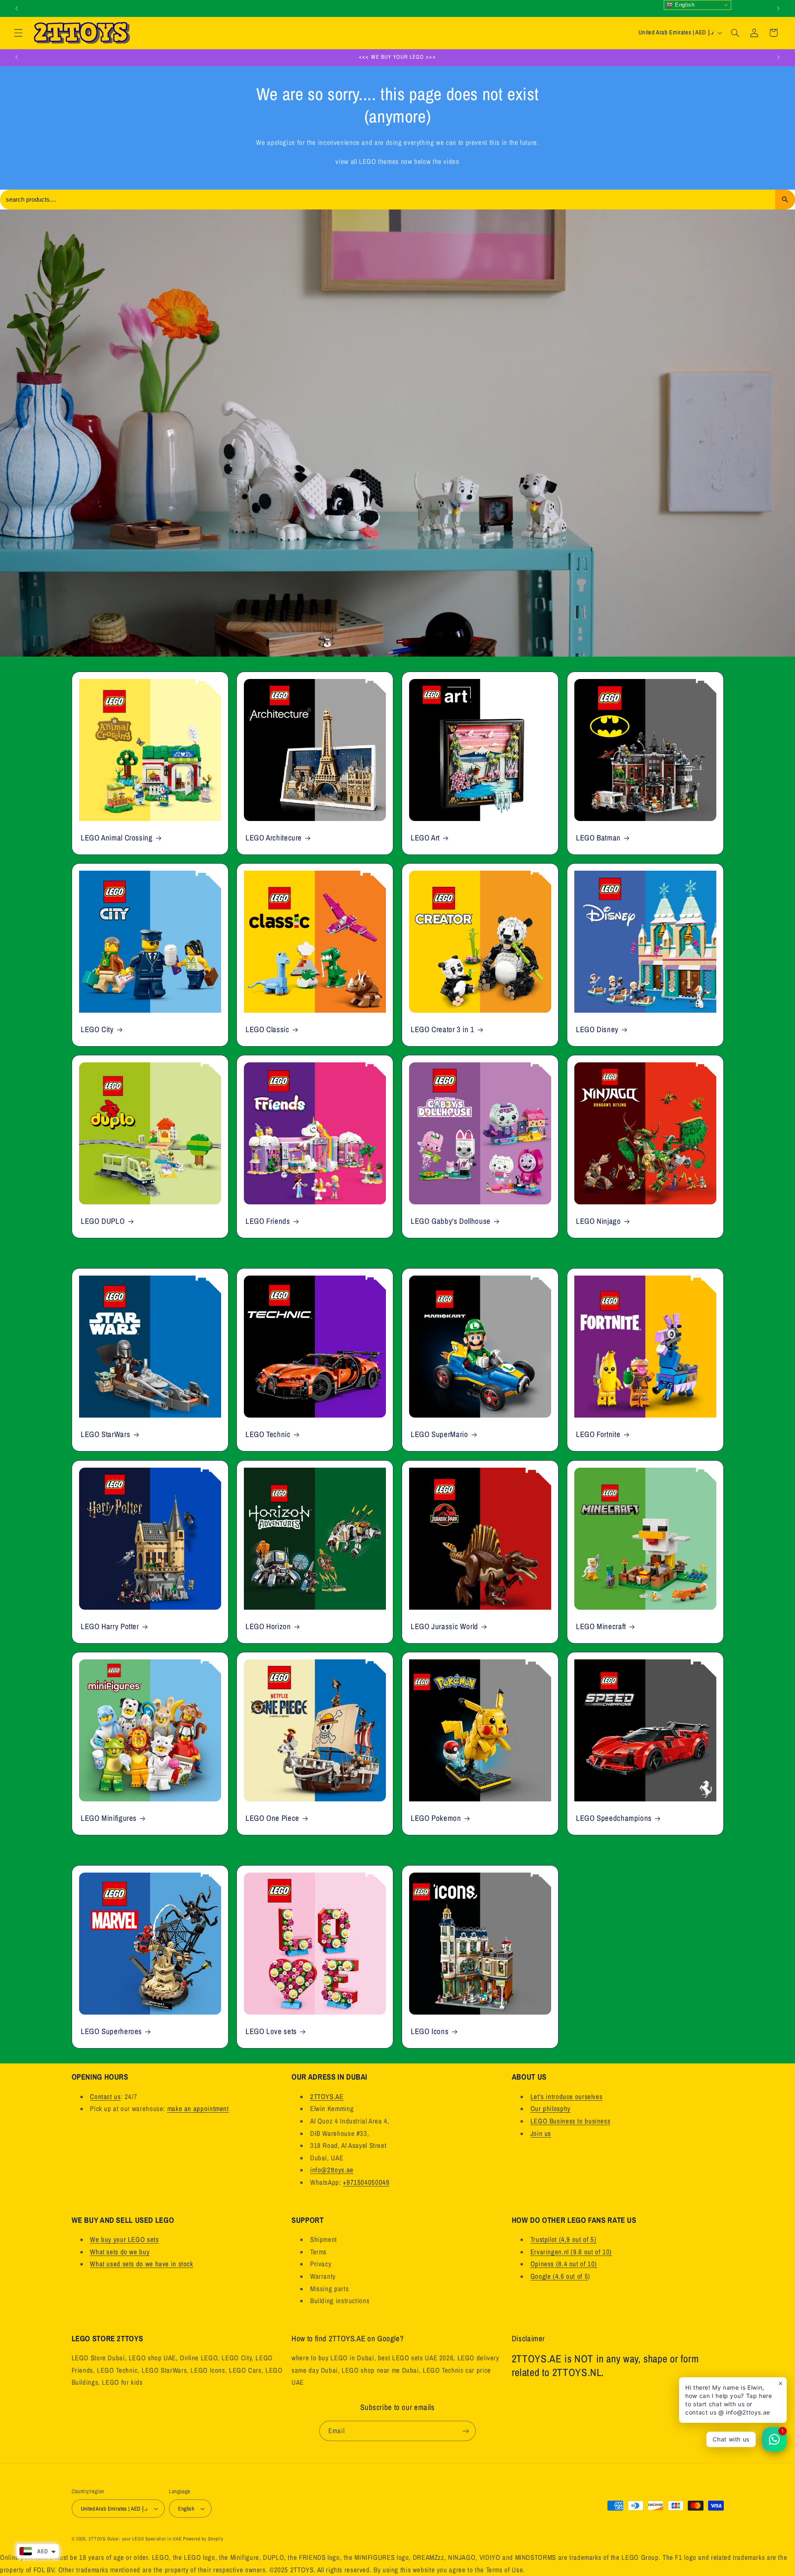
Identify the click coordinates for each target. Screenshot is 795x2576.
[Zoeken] (785, 200)
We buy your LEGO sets (124, 2239)
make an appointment (198, 2109)
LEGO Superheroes (111, 2031)
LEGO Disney (597, 1029)
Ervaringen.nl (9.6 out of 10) (571, 2252)
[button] (18, 33)
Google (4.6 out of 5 (559, 2276)
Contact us (105, 2097)
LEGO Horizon (268, 1626)
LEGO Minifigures (109, 1818)
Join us (541, 2133)
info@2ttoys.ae (332, 2170)
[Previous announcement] (17, 8)
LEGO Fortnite (598, 1435)
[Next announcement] (778, 8)
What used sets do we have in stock (141, 2264)
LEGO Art (425, 838)
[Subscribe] (466, 2431)
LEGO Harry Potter (110, 1626)
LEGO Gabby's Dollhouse (451, 1221)
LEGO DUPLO (103, 1221)
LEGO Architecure (274, 838)
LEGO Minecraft (601, 1626)
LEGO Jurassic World (444, 1626)
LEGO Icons (430, 2031)
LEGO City (97, 1029)
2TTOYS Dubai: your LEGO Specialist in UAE (135, 2539)
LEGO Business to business (571, 2121)
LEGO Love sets (271, 2031)
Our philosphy (550, 2109)
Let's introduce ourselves (567, 2097)
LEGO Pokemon (436, 1818)
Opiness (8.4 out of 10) (564, 2264)
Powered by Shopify (203, 2539)
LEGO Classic (267, 1029)
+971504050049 (366, 2182)
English (684, 5)
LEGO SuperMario (439, 1435)
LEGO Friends (268, 1221)
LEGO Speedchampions (614, 1818)
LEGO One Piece (272, 1818)
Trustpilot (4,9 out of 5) (564, 2239)
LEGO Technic (268, 1435)
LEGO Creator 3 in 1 (443, 1029)
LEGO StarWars (105, 1435)
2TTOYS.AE (327, 2097)
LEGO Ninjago (599, 1221)
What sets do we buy (120, 2252)
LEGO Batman (598, 838)
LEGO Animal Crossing (117, 838)
